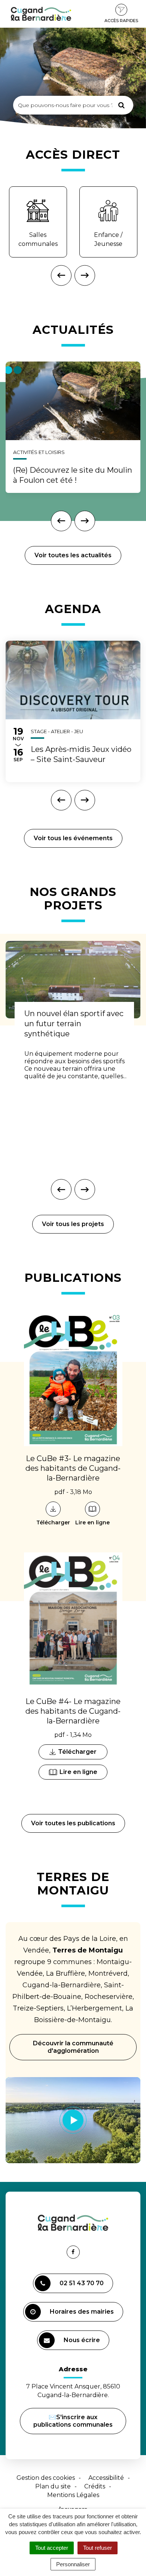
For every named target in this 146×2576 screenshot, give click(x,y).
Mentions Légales (73, 2495)
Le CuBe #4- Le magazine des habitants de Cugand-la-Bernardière (73, 1711)
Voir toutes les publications (73, 1823)
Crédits (95, 2486)
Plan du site (53, 2486)
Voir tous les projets (73, 1224)
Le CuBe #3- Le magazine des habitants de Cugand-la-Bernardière (73, 1468)
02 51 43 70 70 (82, 2283)
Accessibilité (106, 2478)
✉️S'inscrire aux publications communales (73, 2421)
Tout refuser (98, 2548)
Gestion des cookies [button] (46, 2478)
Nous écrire (83, 2343)
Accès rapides (121, 21)
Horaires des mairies (82, 2312)
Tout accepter (52, 2548)
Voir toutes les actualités (73, 555)
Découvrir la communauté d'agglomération (73, 2047)
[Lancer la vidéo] (73, 2120)
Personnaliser (73, 2564)
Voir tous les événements (73, 838)
